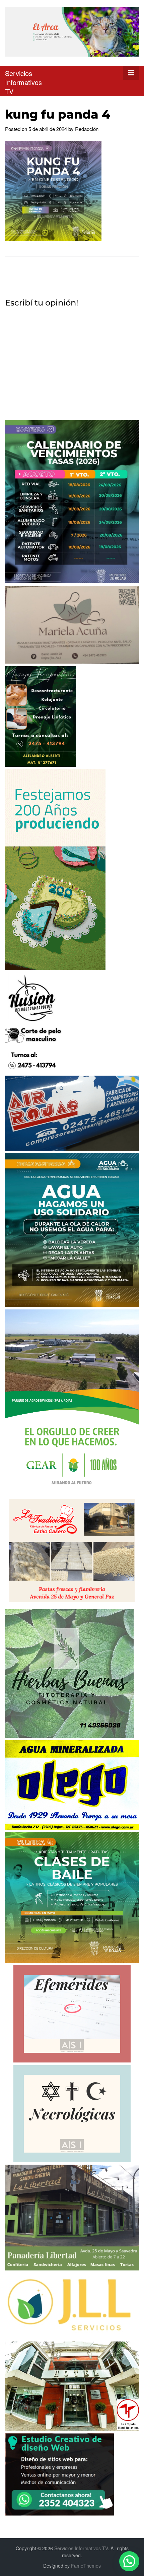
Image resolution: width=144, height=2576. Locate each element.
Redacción (87, 129)
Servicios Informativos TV (23, 82)
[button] (129, 2561)
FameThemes (86, 2566)
